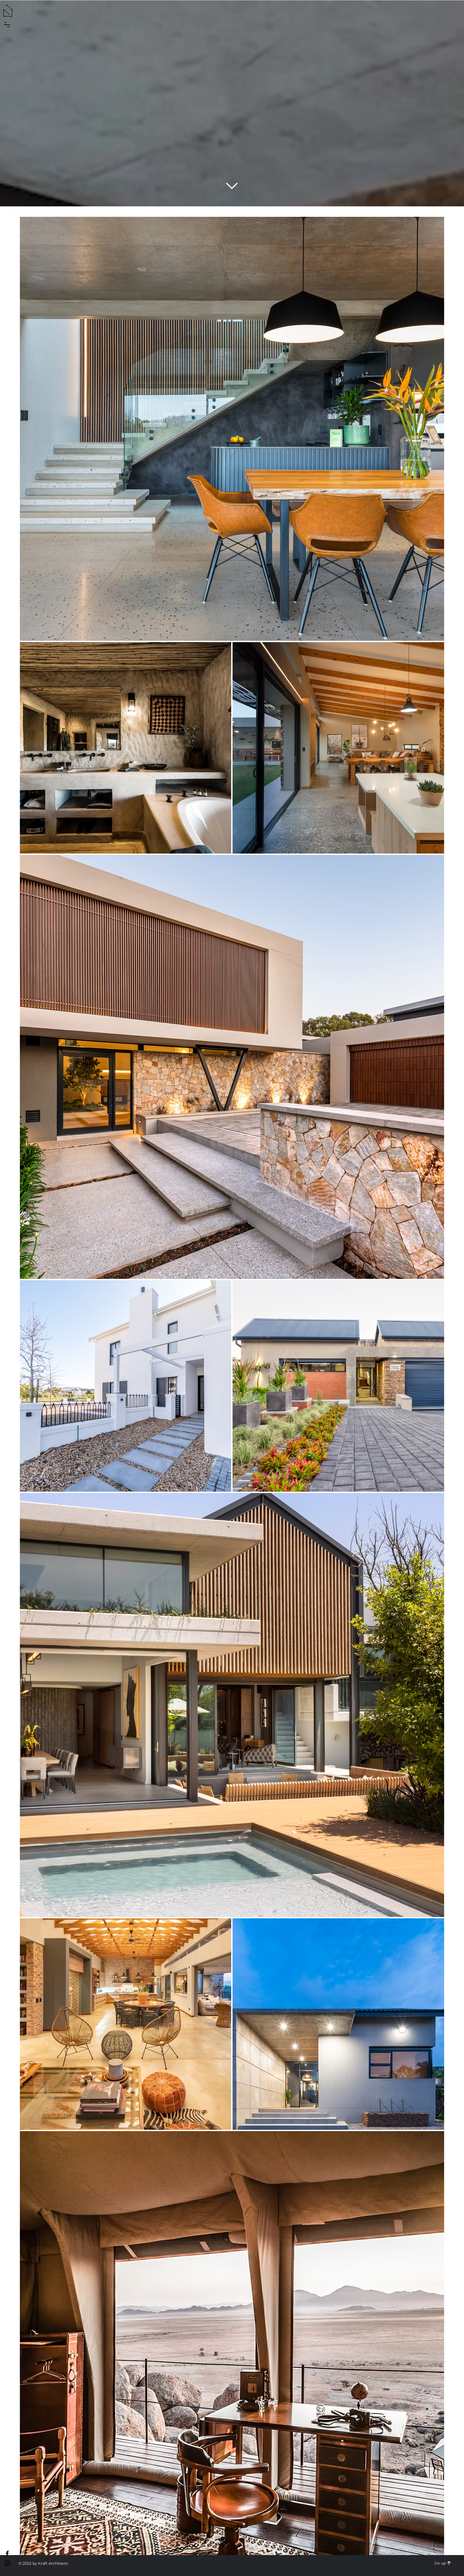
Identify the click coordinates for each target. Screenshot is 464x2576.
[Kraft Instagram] (7, 2563)
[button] (7, 25)
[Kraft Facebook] (7, 2553)
